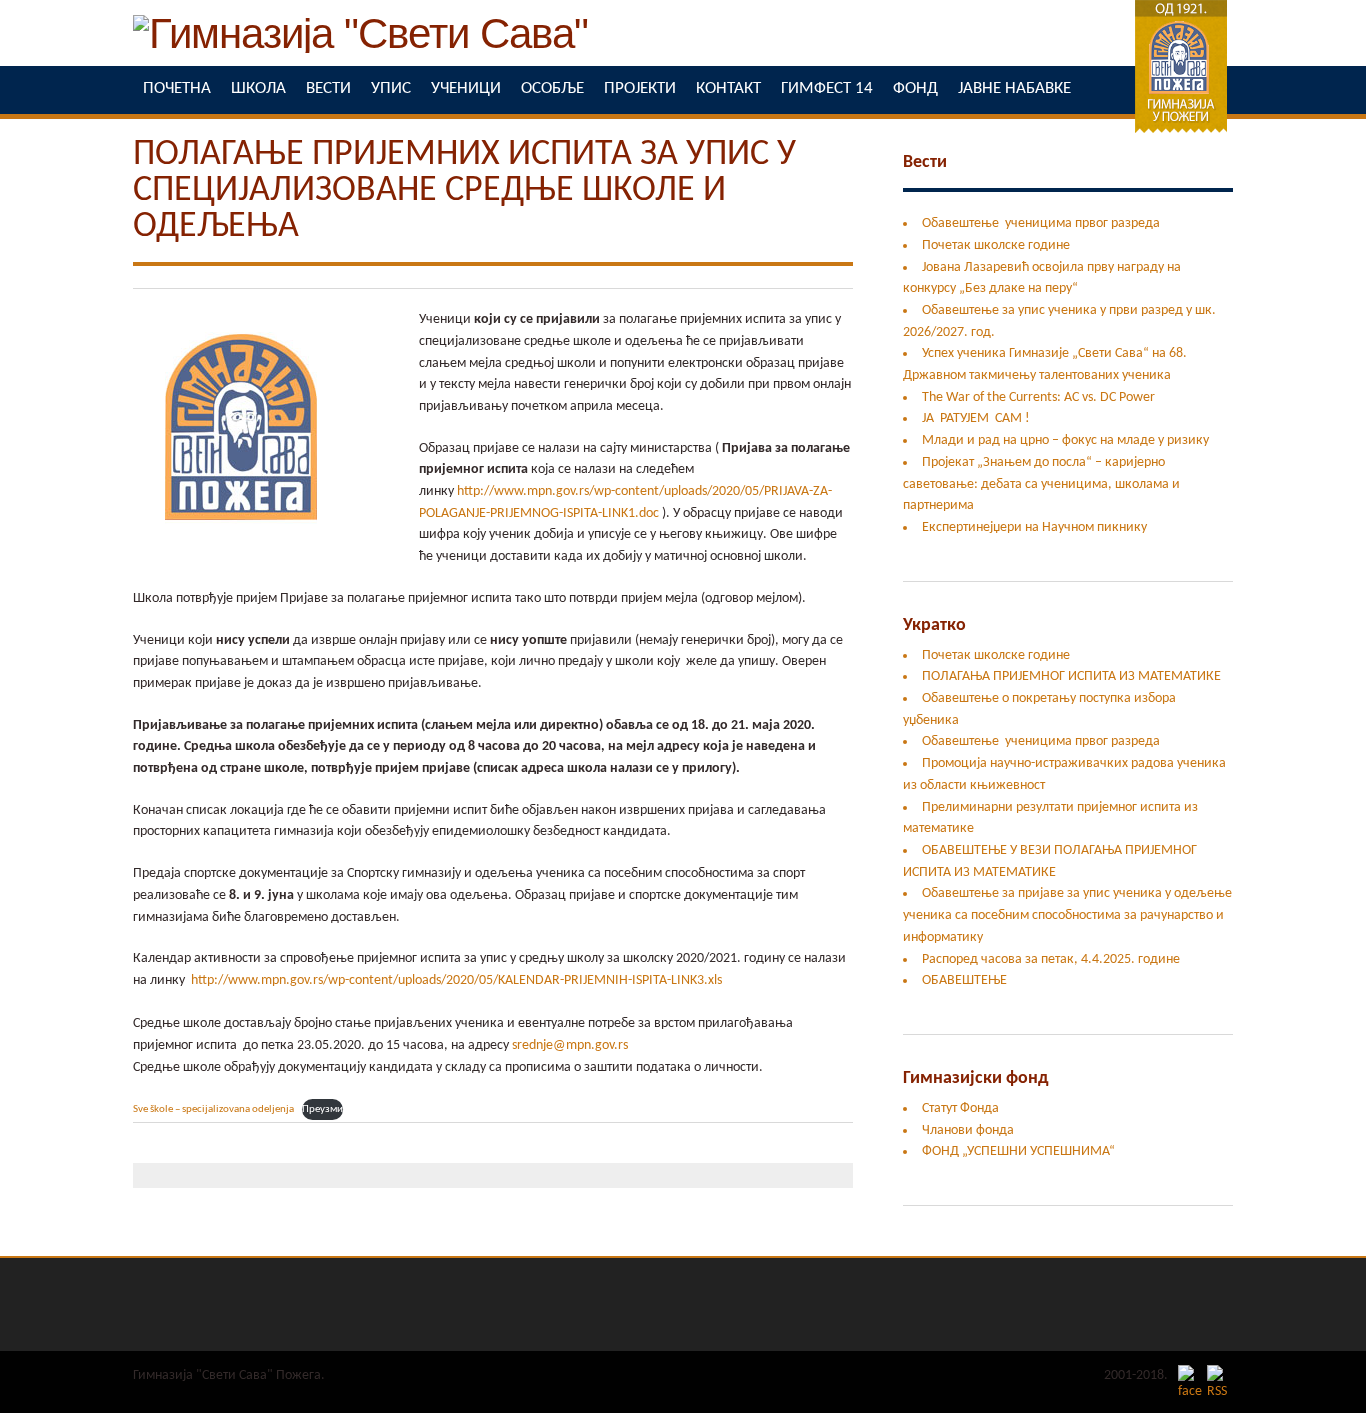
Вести (925, 162)
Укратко (934, 625)
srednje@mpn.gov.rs (570, 1045)
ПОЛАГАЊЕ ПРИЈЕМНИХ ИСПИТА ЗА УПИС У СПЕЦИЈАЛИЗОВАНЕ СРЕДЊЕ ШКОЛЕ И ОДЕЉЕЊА (464, 191)
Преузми (322, 1109)
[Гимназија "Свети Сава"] (360, 44)
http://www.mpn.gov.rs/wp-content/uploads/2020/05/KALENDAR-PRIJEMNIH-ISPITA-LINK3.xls (456, 980)
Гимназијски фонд (975, 1078)
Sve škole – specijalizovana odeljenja (213, 1109)
